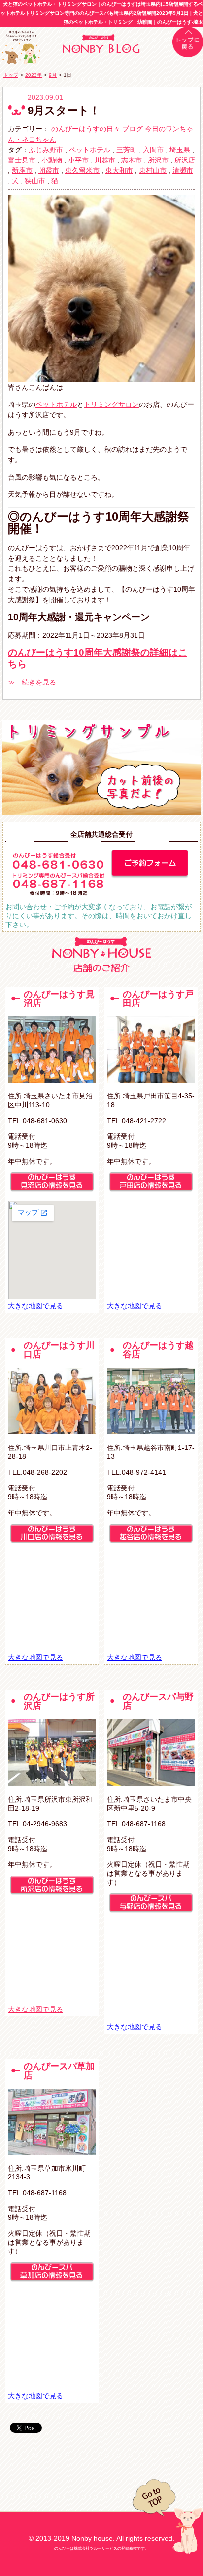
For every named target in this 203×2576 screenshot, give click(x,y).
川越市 (105, 160)
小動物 (52, 160)
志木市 (132, 160)
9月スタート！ (64, 110)
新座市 (22, 170)
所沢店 (185, 160)
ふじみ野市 (46, 150)
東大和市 (119, 170)
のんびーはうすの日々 (86, 129)
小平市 (78, 160)
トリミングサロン (111, 404)
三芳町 (127, 150)
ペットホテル (90, 150)
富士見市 (22, 160)
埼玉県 (180, 150)
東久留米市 (82, 170)
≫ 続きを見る (32, 682)
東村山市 (153, 170)
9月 (53, 75)
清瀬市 (183, 170)
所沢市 (158, 160)
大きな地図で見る (35, 1306)
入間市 (153, 150)
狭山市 (35, 181)
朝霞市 (49, 170)
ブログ (133, 129)
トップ (11, 75)
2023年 (34, 75)
